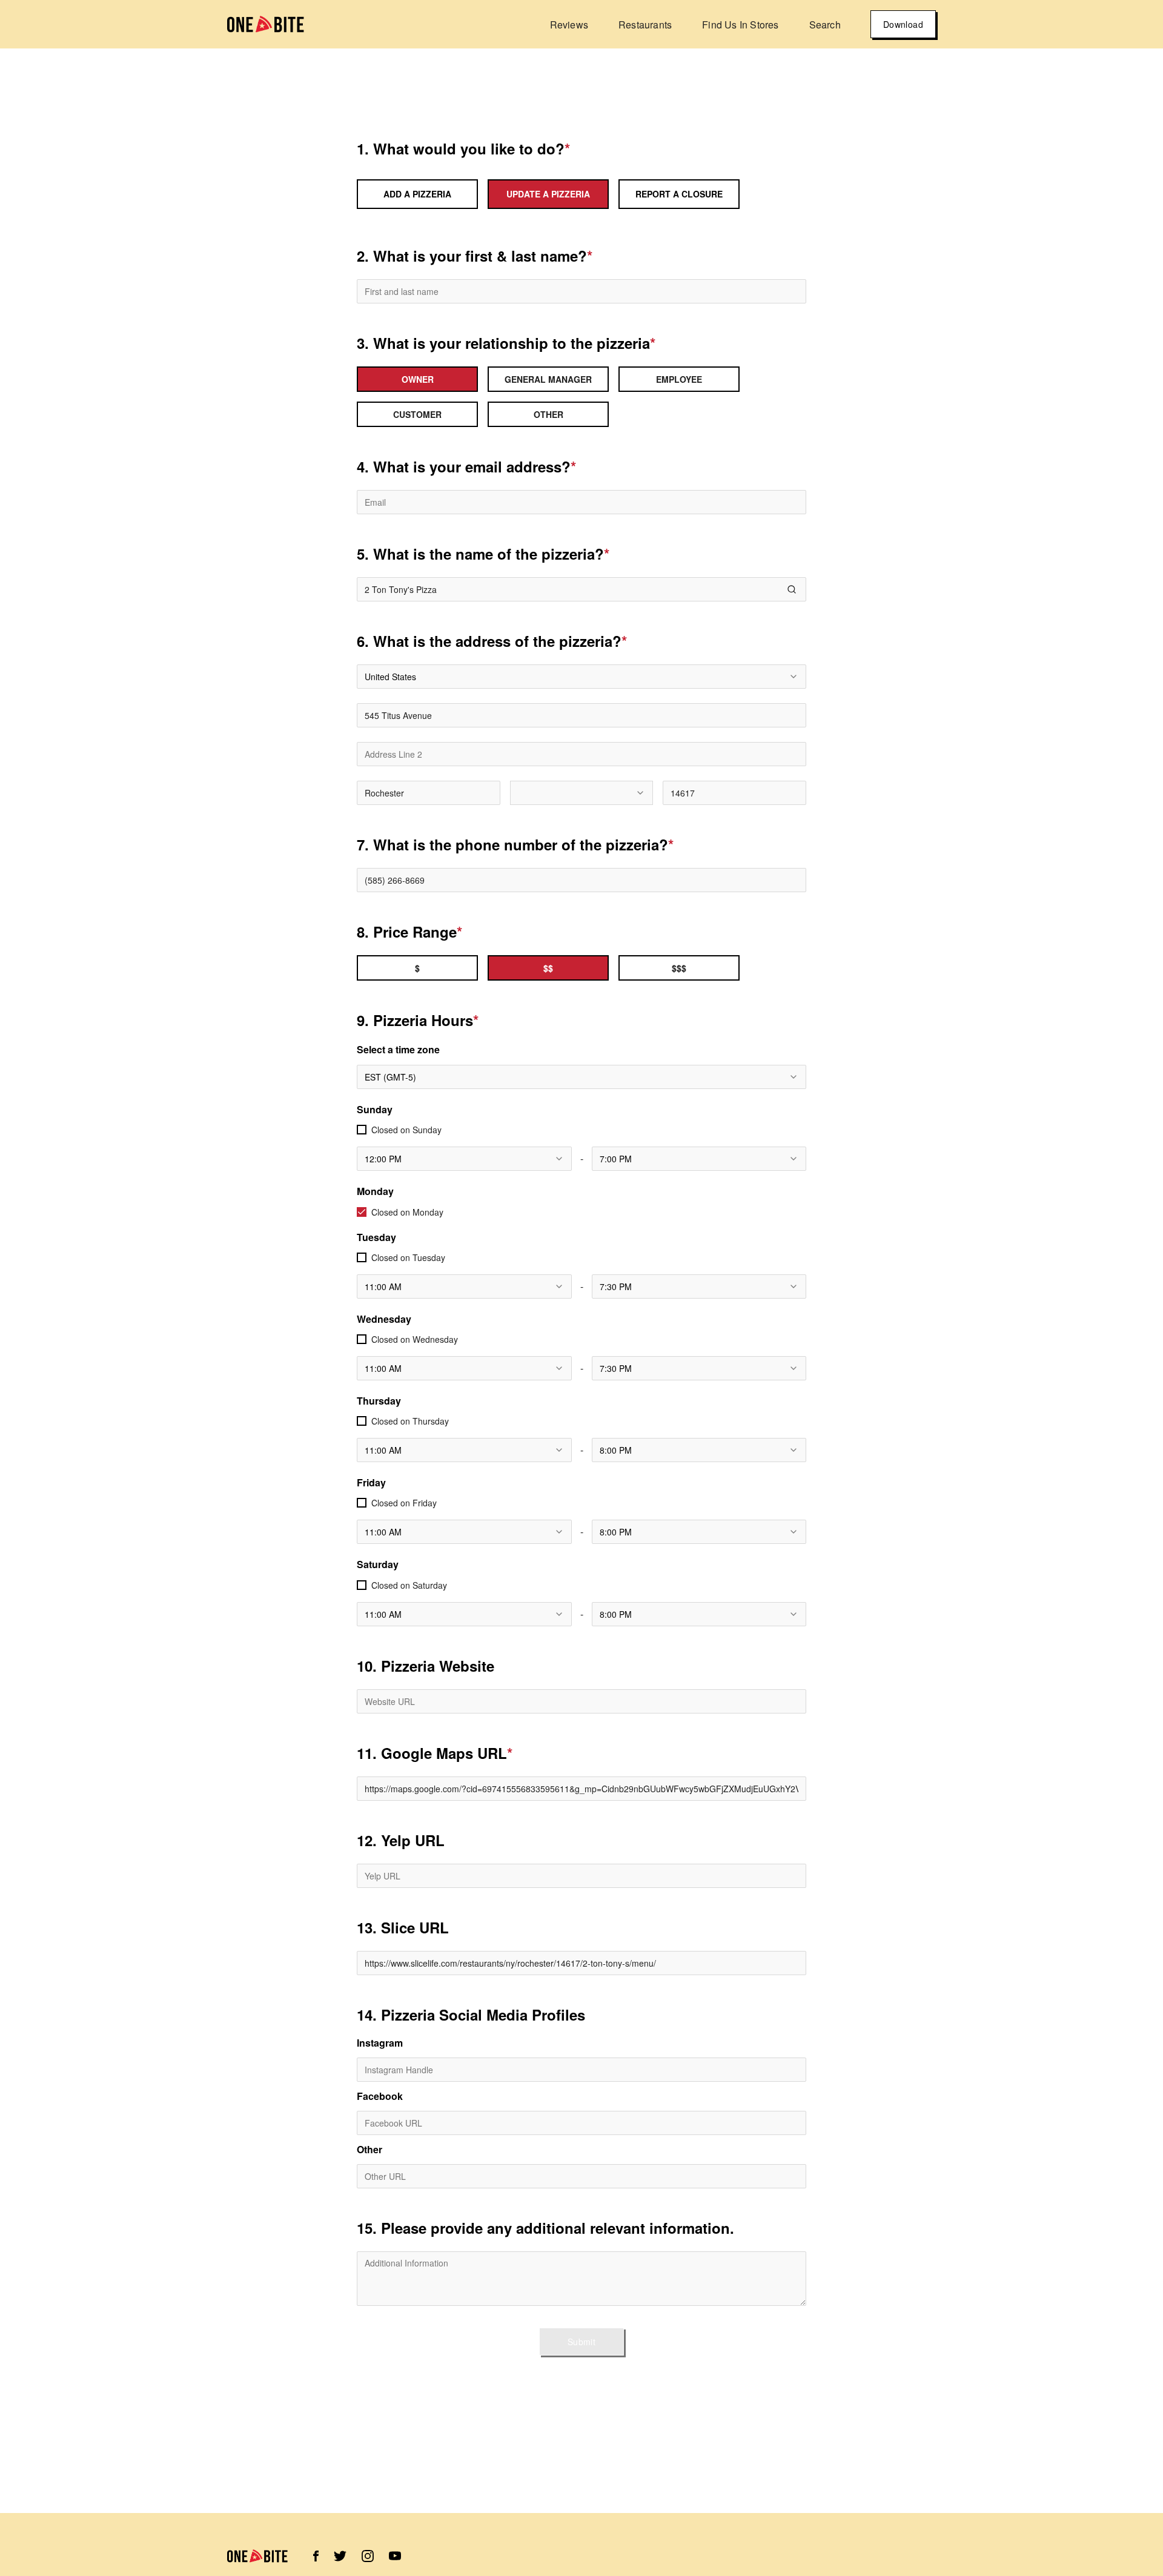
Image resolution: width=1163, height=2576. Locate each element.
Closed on (406, 1130)
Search (825, 25)
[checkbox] (362, 1130)
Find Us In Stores (740, 25)
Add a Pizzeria (417, 194)
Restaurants (645, 25)
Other (369, 2150)
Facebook (380, 2096)
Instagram (380, 2043)
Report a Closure (679, 194)
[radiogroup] (581, 397)
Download (903, 24)
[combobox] (581, 677)
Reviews (569, 25)
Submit (581, 2342)
